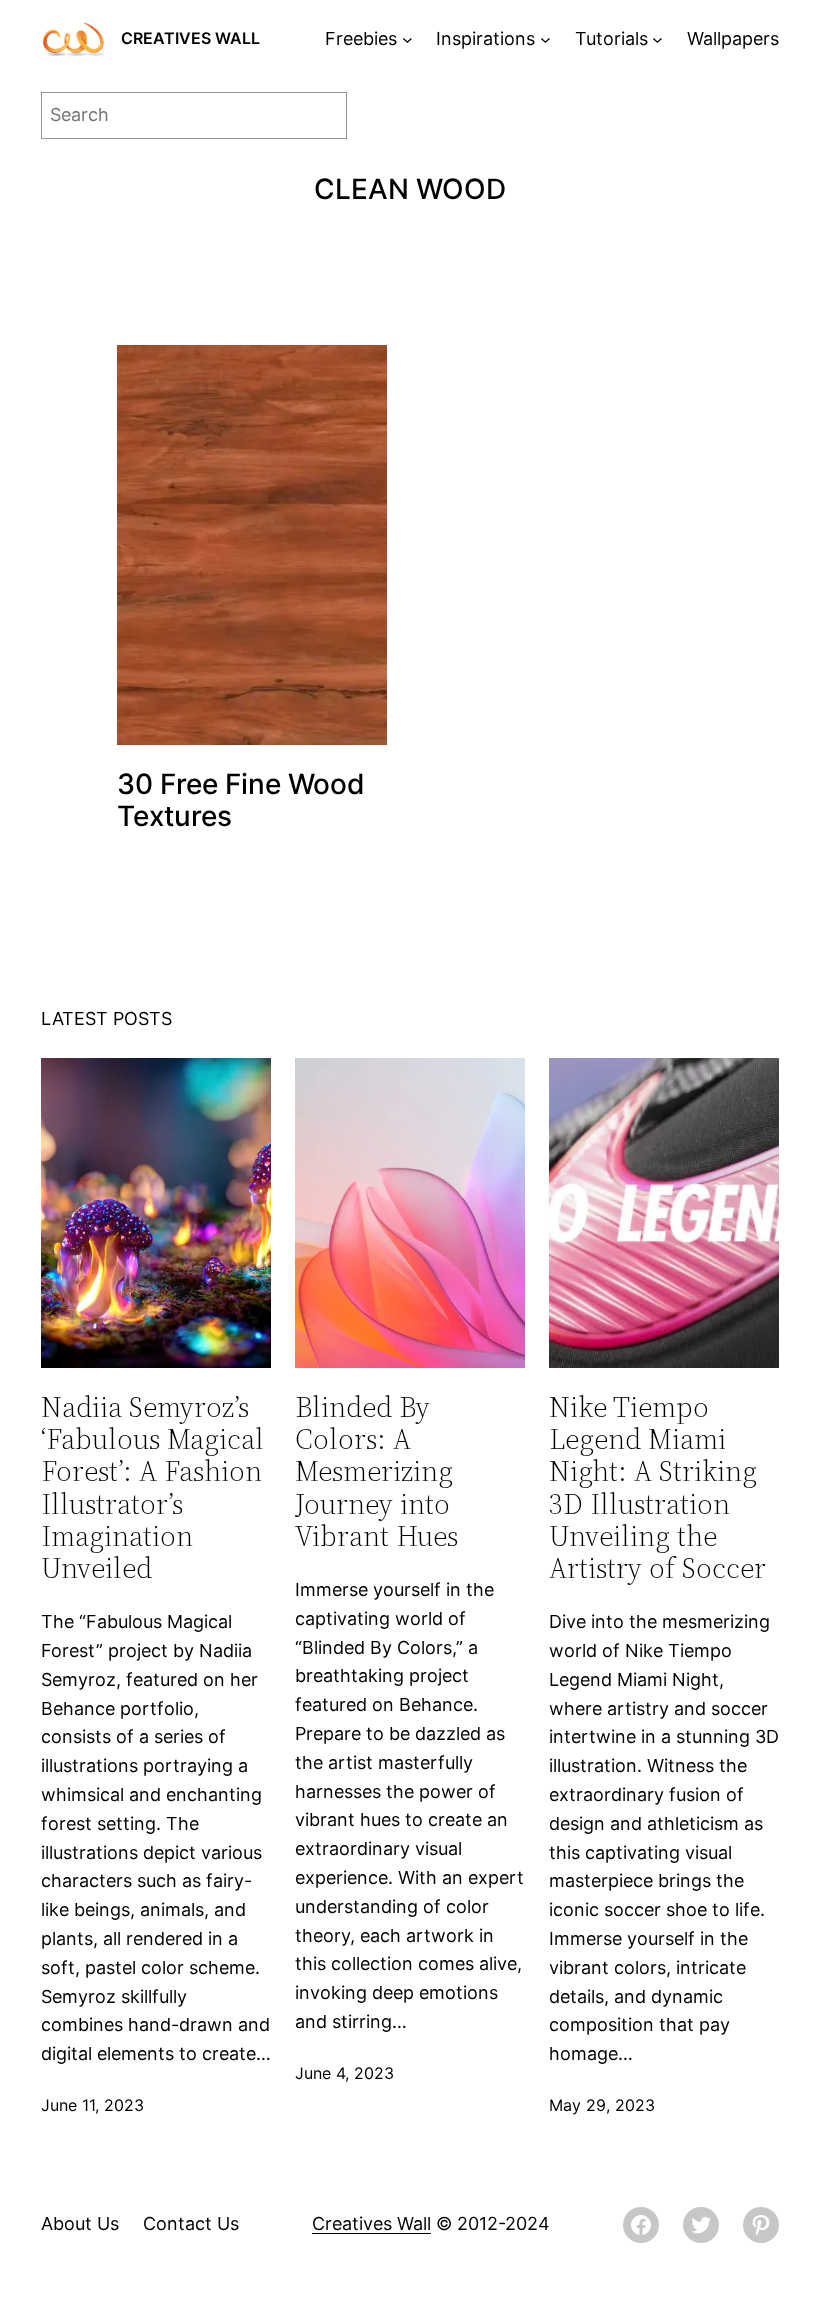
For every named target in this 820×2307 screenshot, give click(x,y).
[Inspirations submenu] (545, 39)
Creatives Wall (190, 38)
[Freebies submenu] (407, 39)
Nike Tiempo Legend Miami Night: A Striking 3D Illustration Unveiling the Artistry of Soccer (657, 1487)
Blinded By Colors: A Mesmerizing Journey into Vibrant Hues (376, 1471)
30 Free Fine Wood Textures (241, 800)
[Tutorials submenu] (657, 39)
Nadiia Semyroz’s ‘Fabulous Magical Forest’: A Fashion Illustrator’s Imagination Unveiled (152, 1487)
